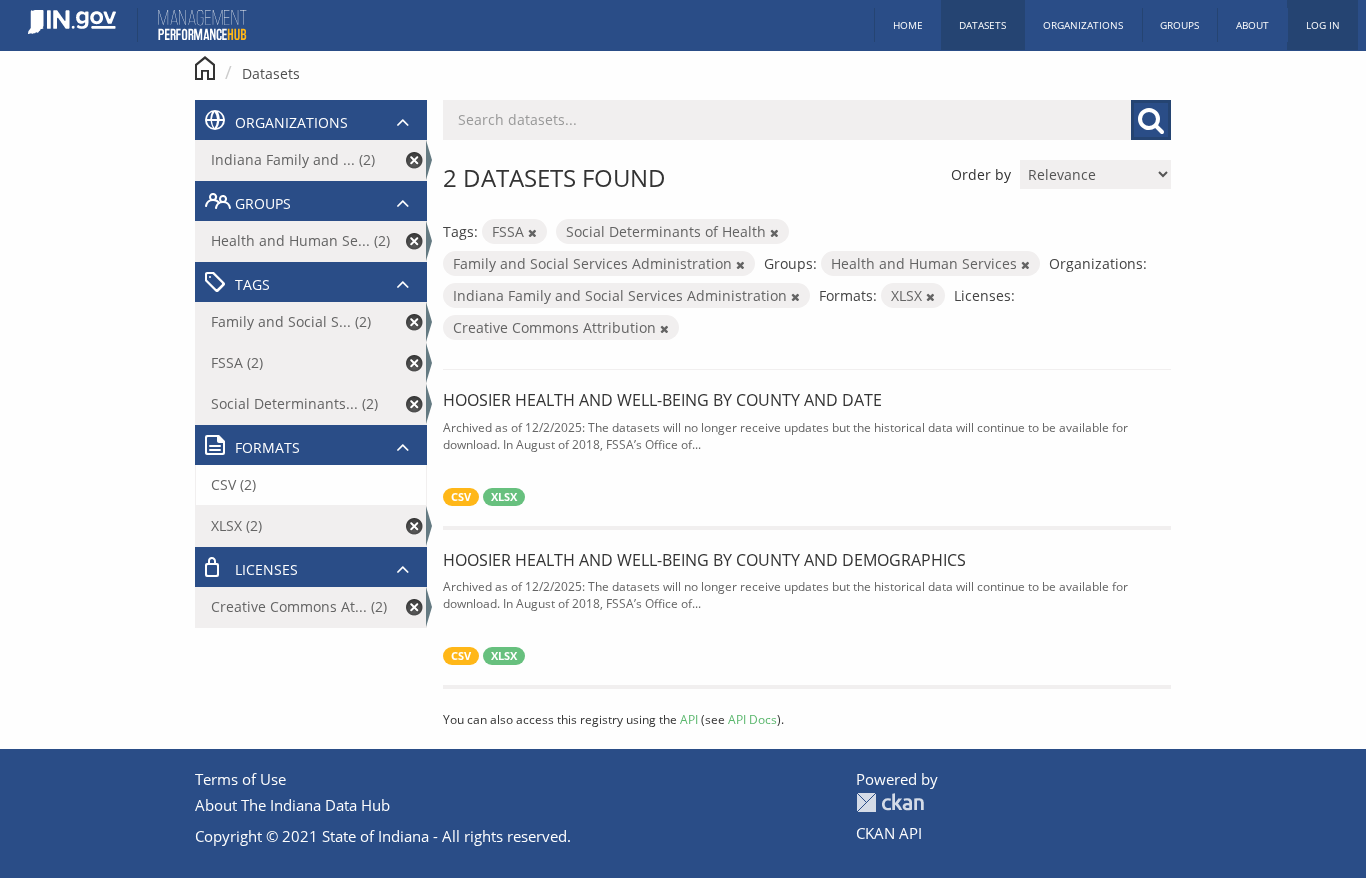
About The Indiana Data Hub (292, 805)
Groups (1179, 25)
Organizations (1083, 25)
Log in (1323, 25)
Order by (981, 174)
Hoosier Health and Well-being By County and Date (662, 400)
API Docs (752, 719)
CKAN (890, 802)
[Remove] (532, 232)
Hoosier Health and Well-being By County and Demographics (704, 560)
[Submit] (1151, 120)
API (689, 719)
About (1252, 25)
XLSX (504, 497)
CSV (461, 497)
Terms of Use (240, 779)
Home (908, 25)
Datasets (982, 25)
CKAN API (889, 833)
